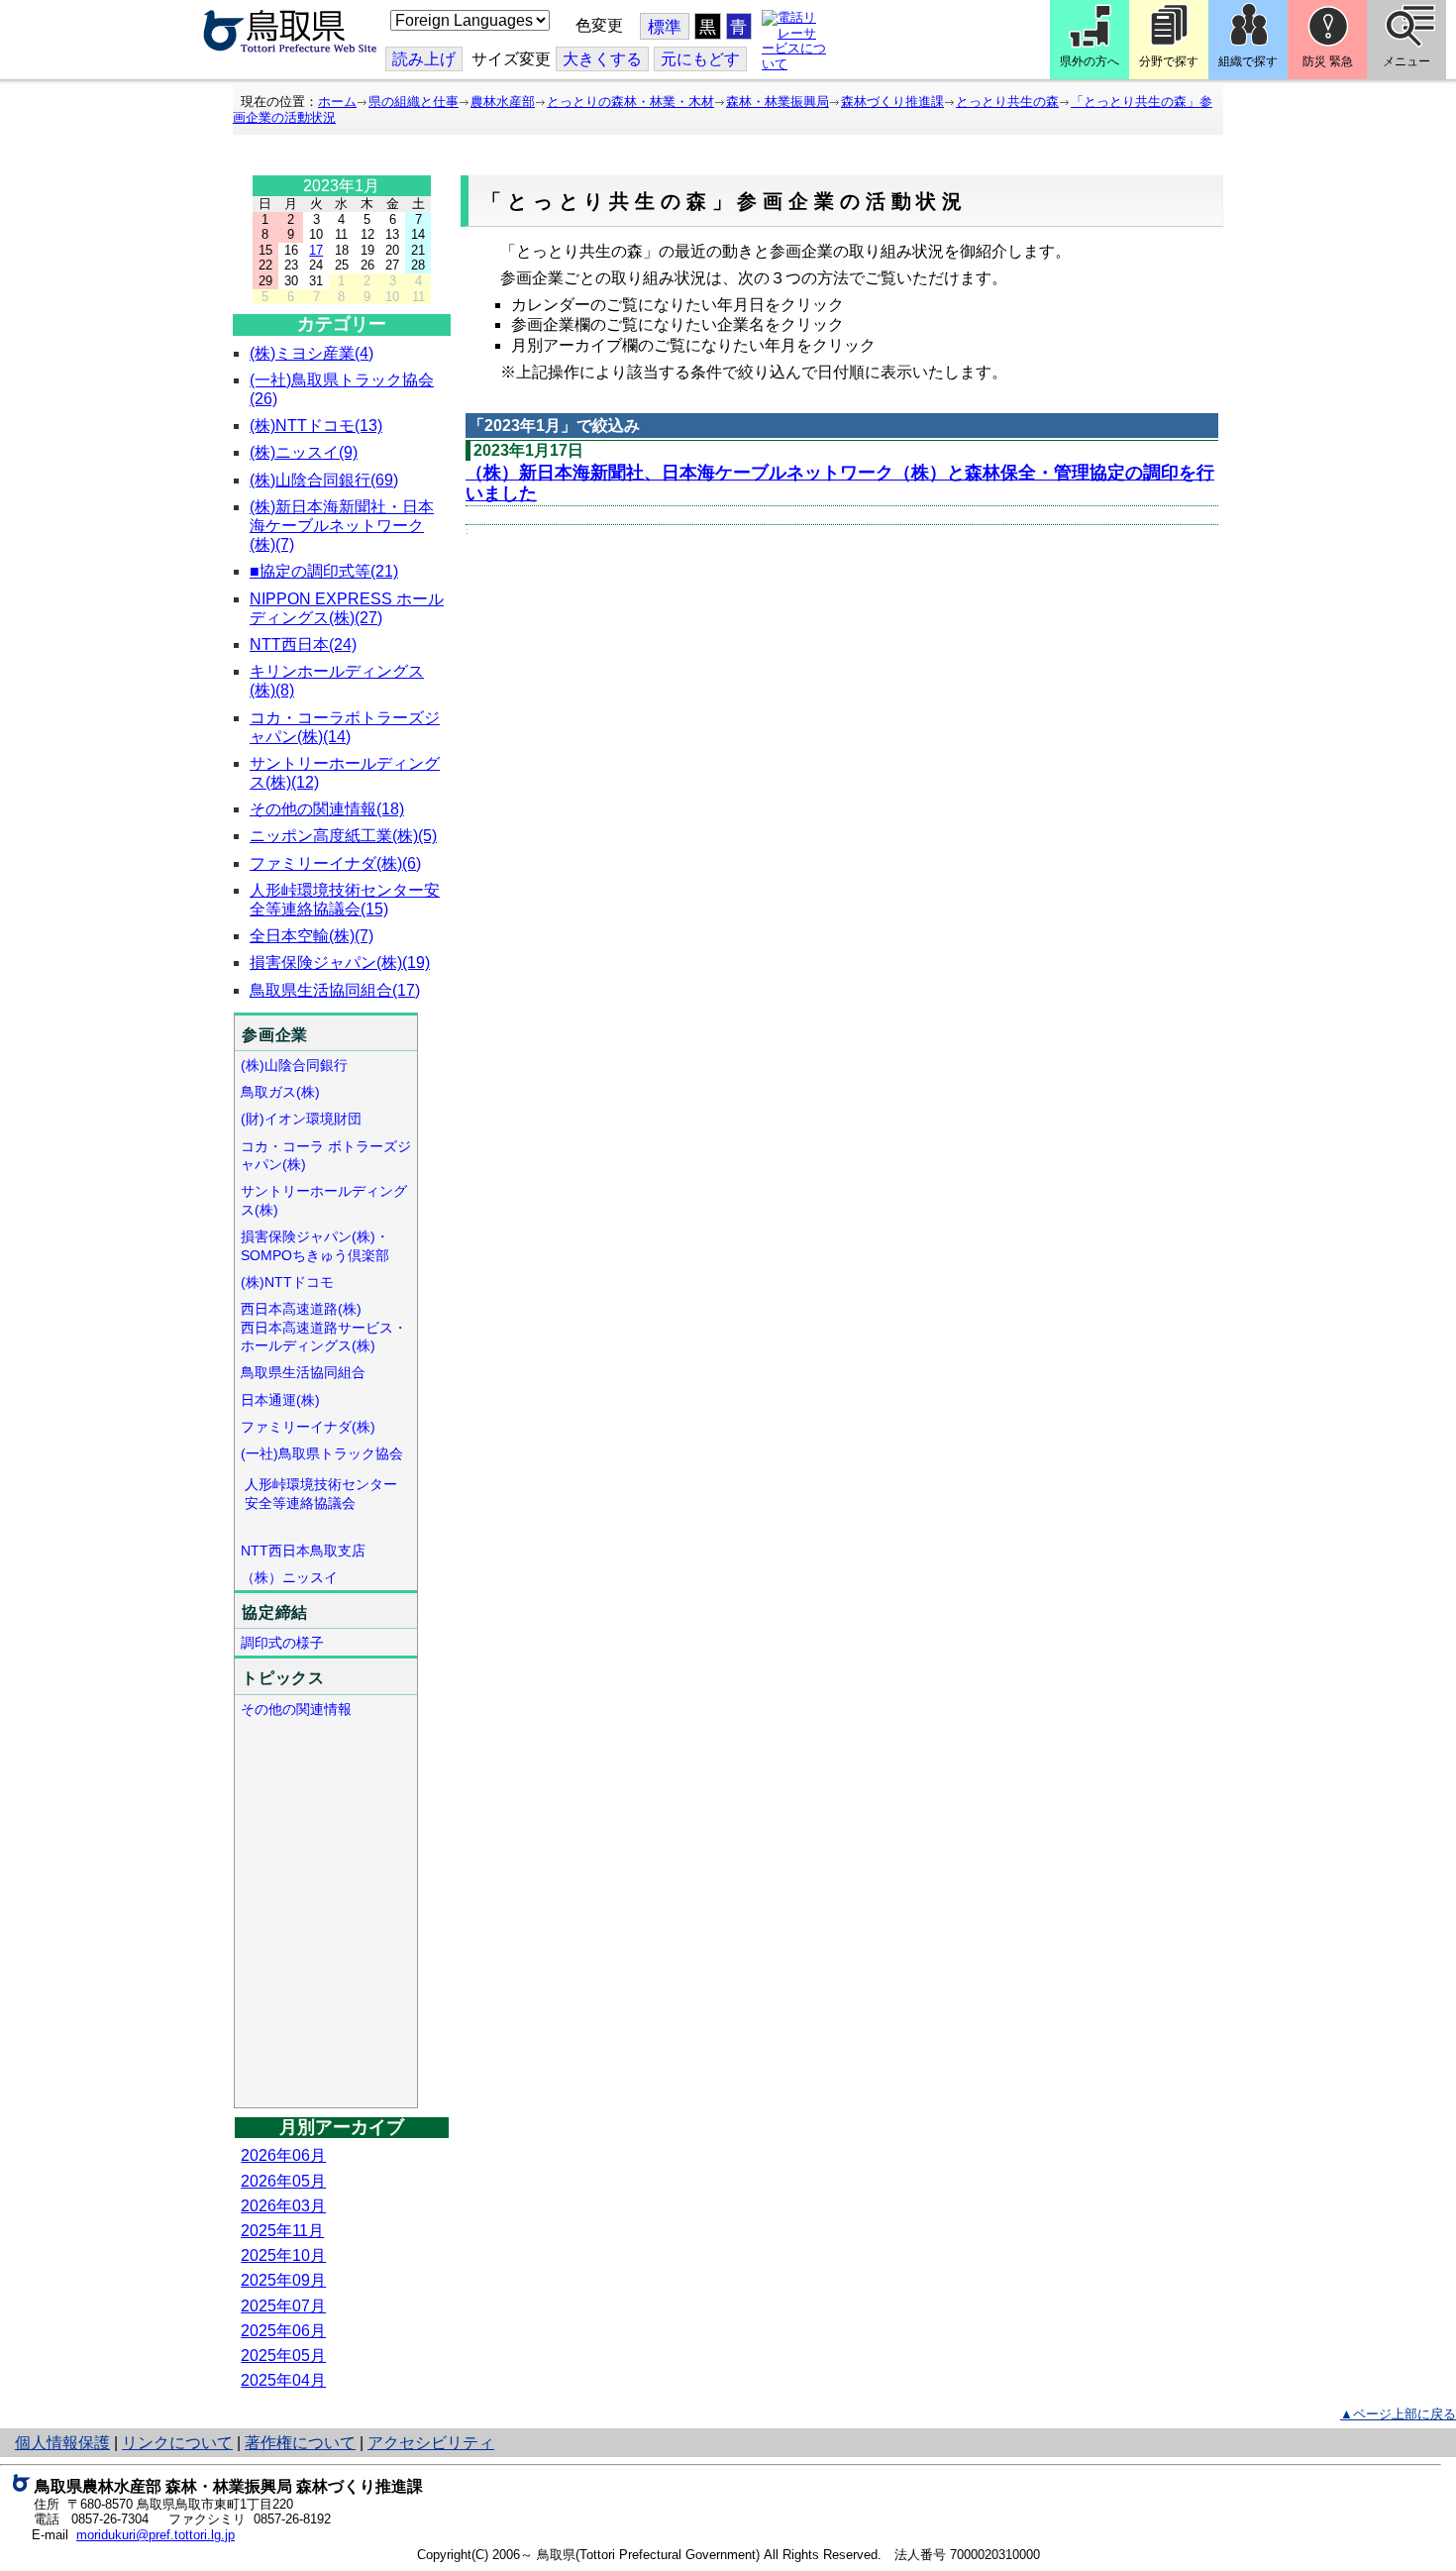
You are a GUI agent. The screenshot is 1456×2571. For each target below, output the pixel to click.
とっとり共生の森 (1007, 102)
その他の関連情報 (296, 1709)
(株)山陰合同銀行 (294, 1065)
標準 (665, 27)
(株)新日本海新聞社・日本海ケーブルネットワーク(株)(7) (342, 526)
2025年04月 (283, 2380)
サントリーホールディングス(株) (324, 1200)
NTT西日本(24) (303, 644)
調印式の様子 (282, 1643)
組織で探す (1248, 61)
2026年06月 (283, 2155)
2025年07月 (283, 2306)
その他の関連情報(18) (327, 809)
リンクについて (177, 2443)
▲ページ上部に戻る (1398, 2414)
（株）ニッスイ (289, 1577)
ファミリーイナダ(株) (308, 1427)
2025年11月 (282, 2231)
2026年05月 (283, 2181)
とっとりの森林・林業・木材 (630, 102)
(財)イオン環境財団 (301, 1119)
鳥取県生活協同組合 (303, 1372)
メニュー (1406, 61)
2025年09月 (283, 2280)
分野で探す (1169, 61)
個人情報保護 (62, 2443)
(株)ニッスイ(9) (304, 452)
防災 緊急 (1328, 61)
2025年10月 (283, 2255)
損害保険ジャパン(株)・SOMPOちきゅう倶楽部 (315, 1246)
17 (316, 250)
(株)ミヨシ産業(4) (312, 353)
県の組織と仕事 (414, 102)
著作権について (300, 2443)
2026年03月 (283, 2206)
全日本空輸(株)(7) (312, 936)
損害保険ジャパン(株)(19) (340, 963)
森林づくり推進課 (892, 102)
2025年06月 (283, 2331)
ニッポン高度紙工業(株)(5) (343, 836)
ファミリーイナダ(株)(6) (335, 863)
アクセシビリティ (431, 2443)
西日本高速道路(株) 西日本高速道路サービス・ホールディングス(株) (324, 1327)
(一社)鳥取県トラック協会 (322, 1453)
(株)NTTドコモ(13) (316, 426)
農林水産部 (503, 102)
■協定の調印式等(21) (324, 571)
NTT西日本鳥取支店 (303, 1551)
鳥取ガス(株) (280, 1092)
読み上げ (424, 59)
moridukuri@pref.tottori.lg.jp (156, 2535)
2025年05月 (283, 2356)
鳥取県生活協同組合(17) (335, 990)
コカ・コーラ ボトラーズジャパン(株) (326, 1156)
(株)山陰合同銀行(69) (324, 480)
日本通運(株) (280, 1400)
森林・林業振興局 (778, 102)
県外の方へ (1090, 61)
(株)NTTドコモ (287, 1282)
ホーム (337, 102)
